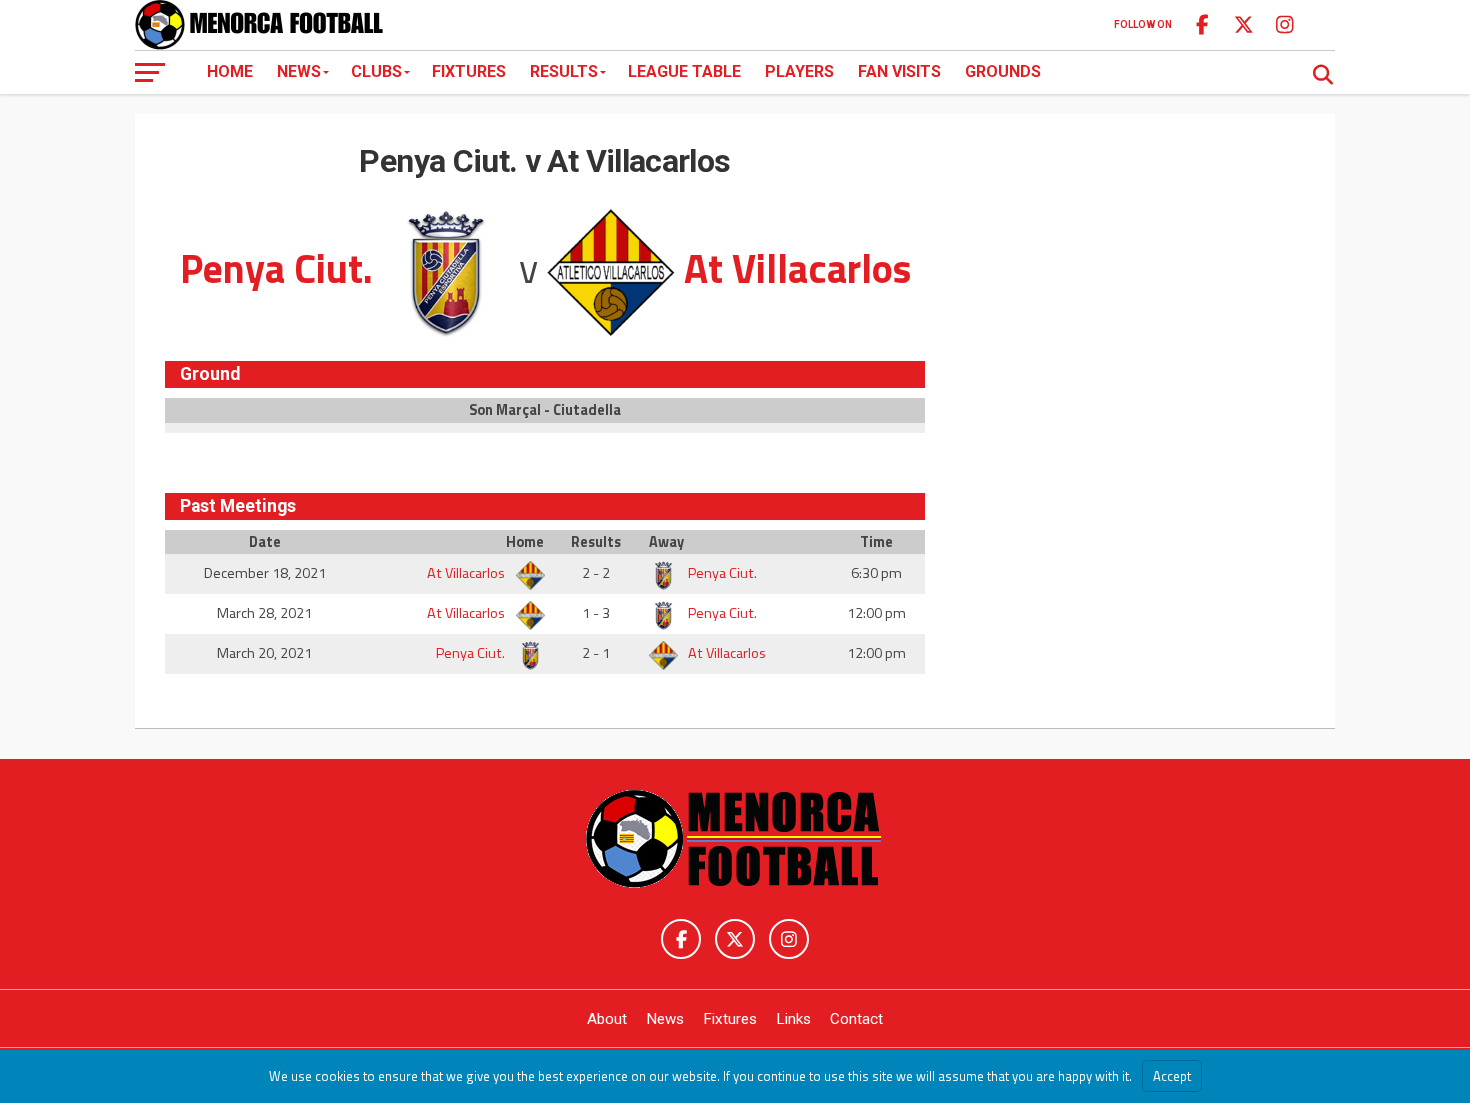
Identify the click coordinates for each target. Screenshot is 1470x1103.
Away (666, 542)
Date (265, 542)
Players (799, 71)
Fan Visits (899, 71)
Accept (1172, 1076)
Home (230, 71)
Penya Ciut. (721, 573)
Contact (856, 1019)
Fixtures (469, 71)
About (607, 1019)
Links (793, 1019)
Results (564, 71)
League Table (684, 71)
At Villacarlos (467, 573)
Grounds (1003, 71)
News (299, 71)
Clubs (376, 71)
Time (876, 542)
